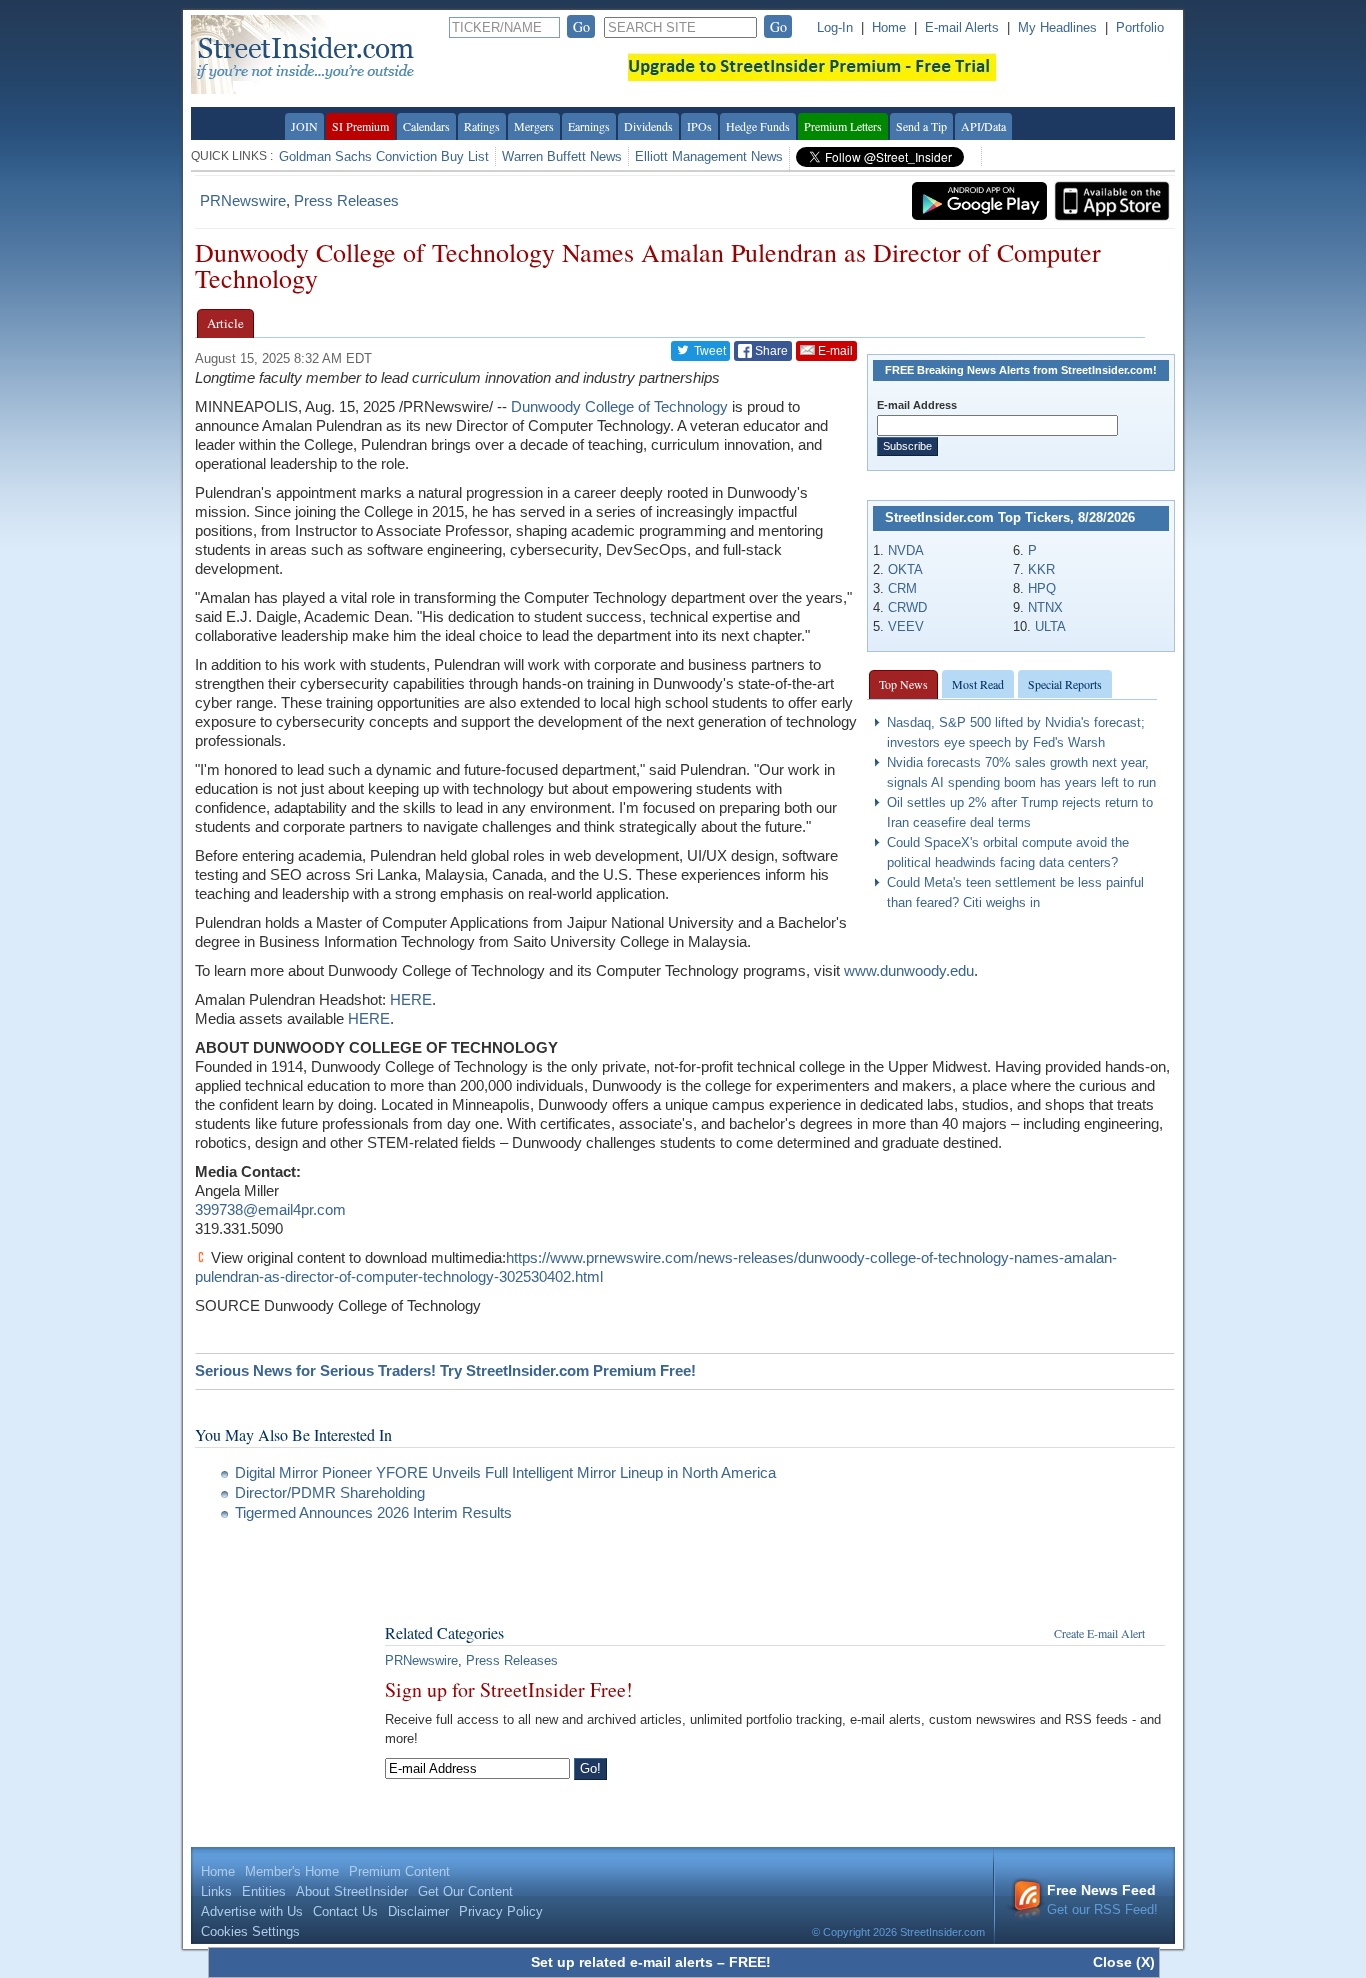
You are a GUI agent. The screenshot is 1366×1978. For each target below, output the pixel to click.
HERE (411, 999)
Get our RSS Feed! (1102, 1899)
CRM (902, 588)
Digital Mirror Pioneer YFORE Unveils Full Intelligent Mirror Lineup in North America (505, 1472)
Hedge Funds (758, 126)
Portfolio (1140, 27)
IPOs (699, 126)
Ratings (482, 126)
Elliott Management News (709, 156)
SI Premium (360, 126)
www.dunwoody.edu (909, 970)
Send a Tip (921, 126)
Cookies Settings (250, 1931)
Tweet (708, 351)
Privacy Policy (501, 1911)
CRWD (907, 607)
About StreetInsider (352, 1891)
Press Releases (346, 200)
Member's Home (292, 1871)
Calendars (426, 126)
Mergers (534, 126)
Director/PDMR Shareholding (330, 1492)
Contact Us (345, 1911)
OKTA (905, 569)
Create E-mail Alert (1099, 1633)
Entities (264, 1891)
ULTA (1050, 626)
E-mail (834, 351)
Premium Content (399, 1871)
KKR (1041, 569)
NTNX (1045, 607)
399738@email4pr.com (270, 1209)
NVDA (906, 550)
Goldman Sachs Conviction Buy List (384, 156)
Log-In (835, 27)
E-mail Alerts (962, 27)
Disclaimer (418, 1911)
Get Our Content (465, 1891)
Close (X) (1124, 1962)
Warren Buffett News (562, 156)
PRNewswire (243, 200)
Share (770, 351)
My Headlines (1057, 27)
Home (889, 27)
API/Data (983, 126)
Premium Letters (843, 126)
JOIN (304, 126)
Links (216, 1891)
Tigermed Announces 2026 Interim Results (373, 1512)
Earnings (589, 126)
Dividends (648, 126)
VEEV (906, 626)
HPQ (1042, 588)
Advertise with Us (252, 1911)
